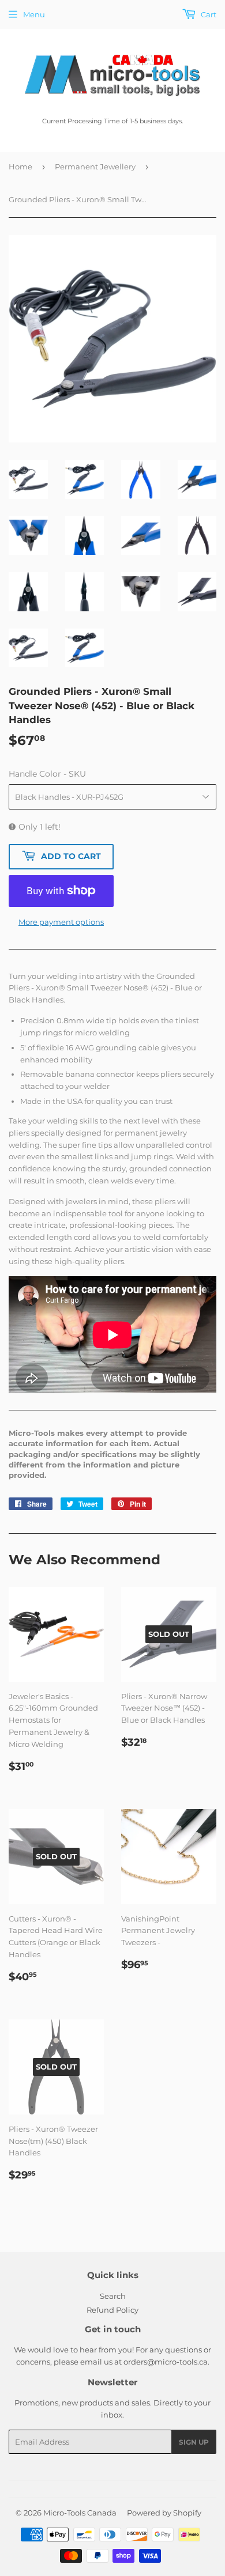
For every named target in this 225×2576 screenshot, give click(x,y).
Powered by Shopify (164, 2513)
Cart (208, 14)
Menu (34, 14)
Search (113, 2296)
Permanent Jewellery (95, 167)
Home (20, 167)
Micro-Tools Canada (80, 2513)
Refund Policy (112, 2310)
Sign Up (194, 2442)
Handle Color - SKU (47, 774)
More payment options (61, 922)
